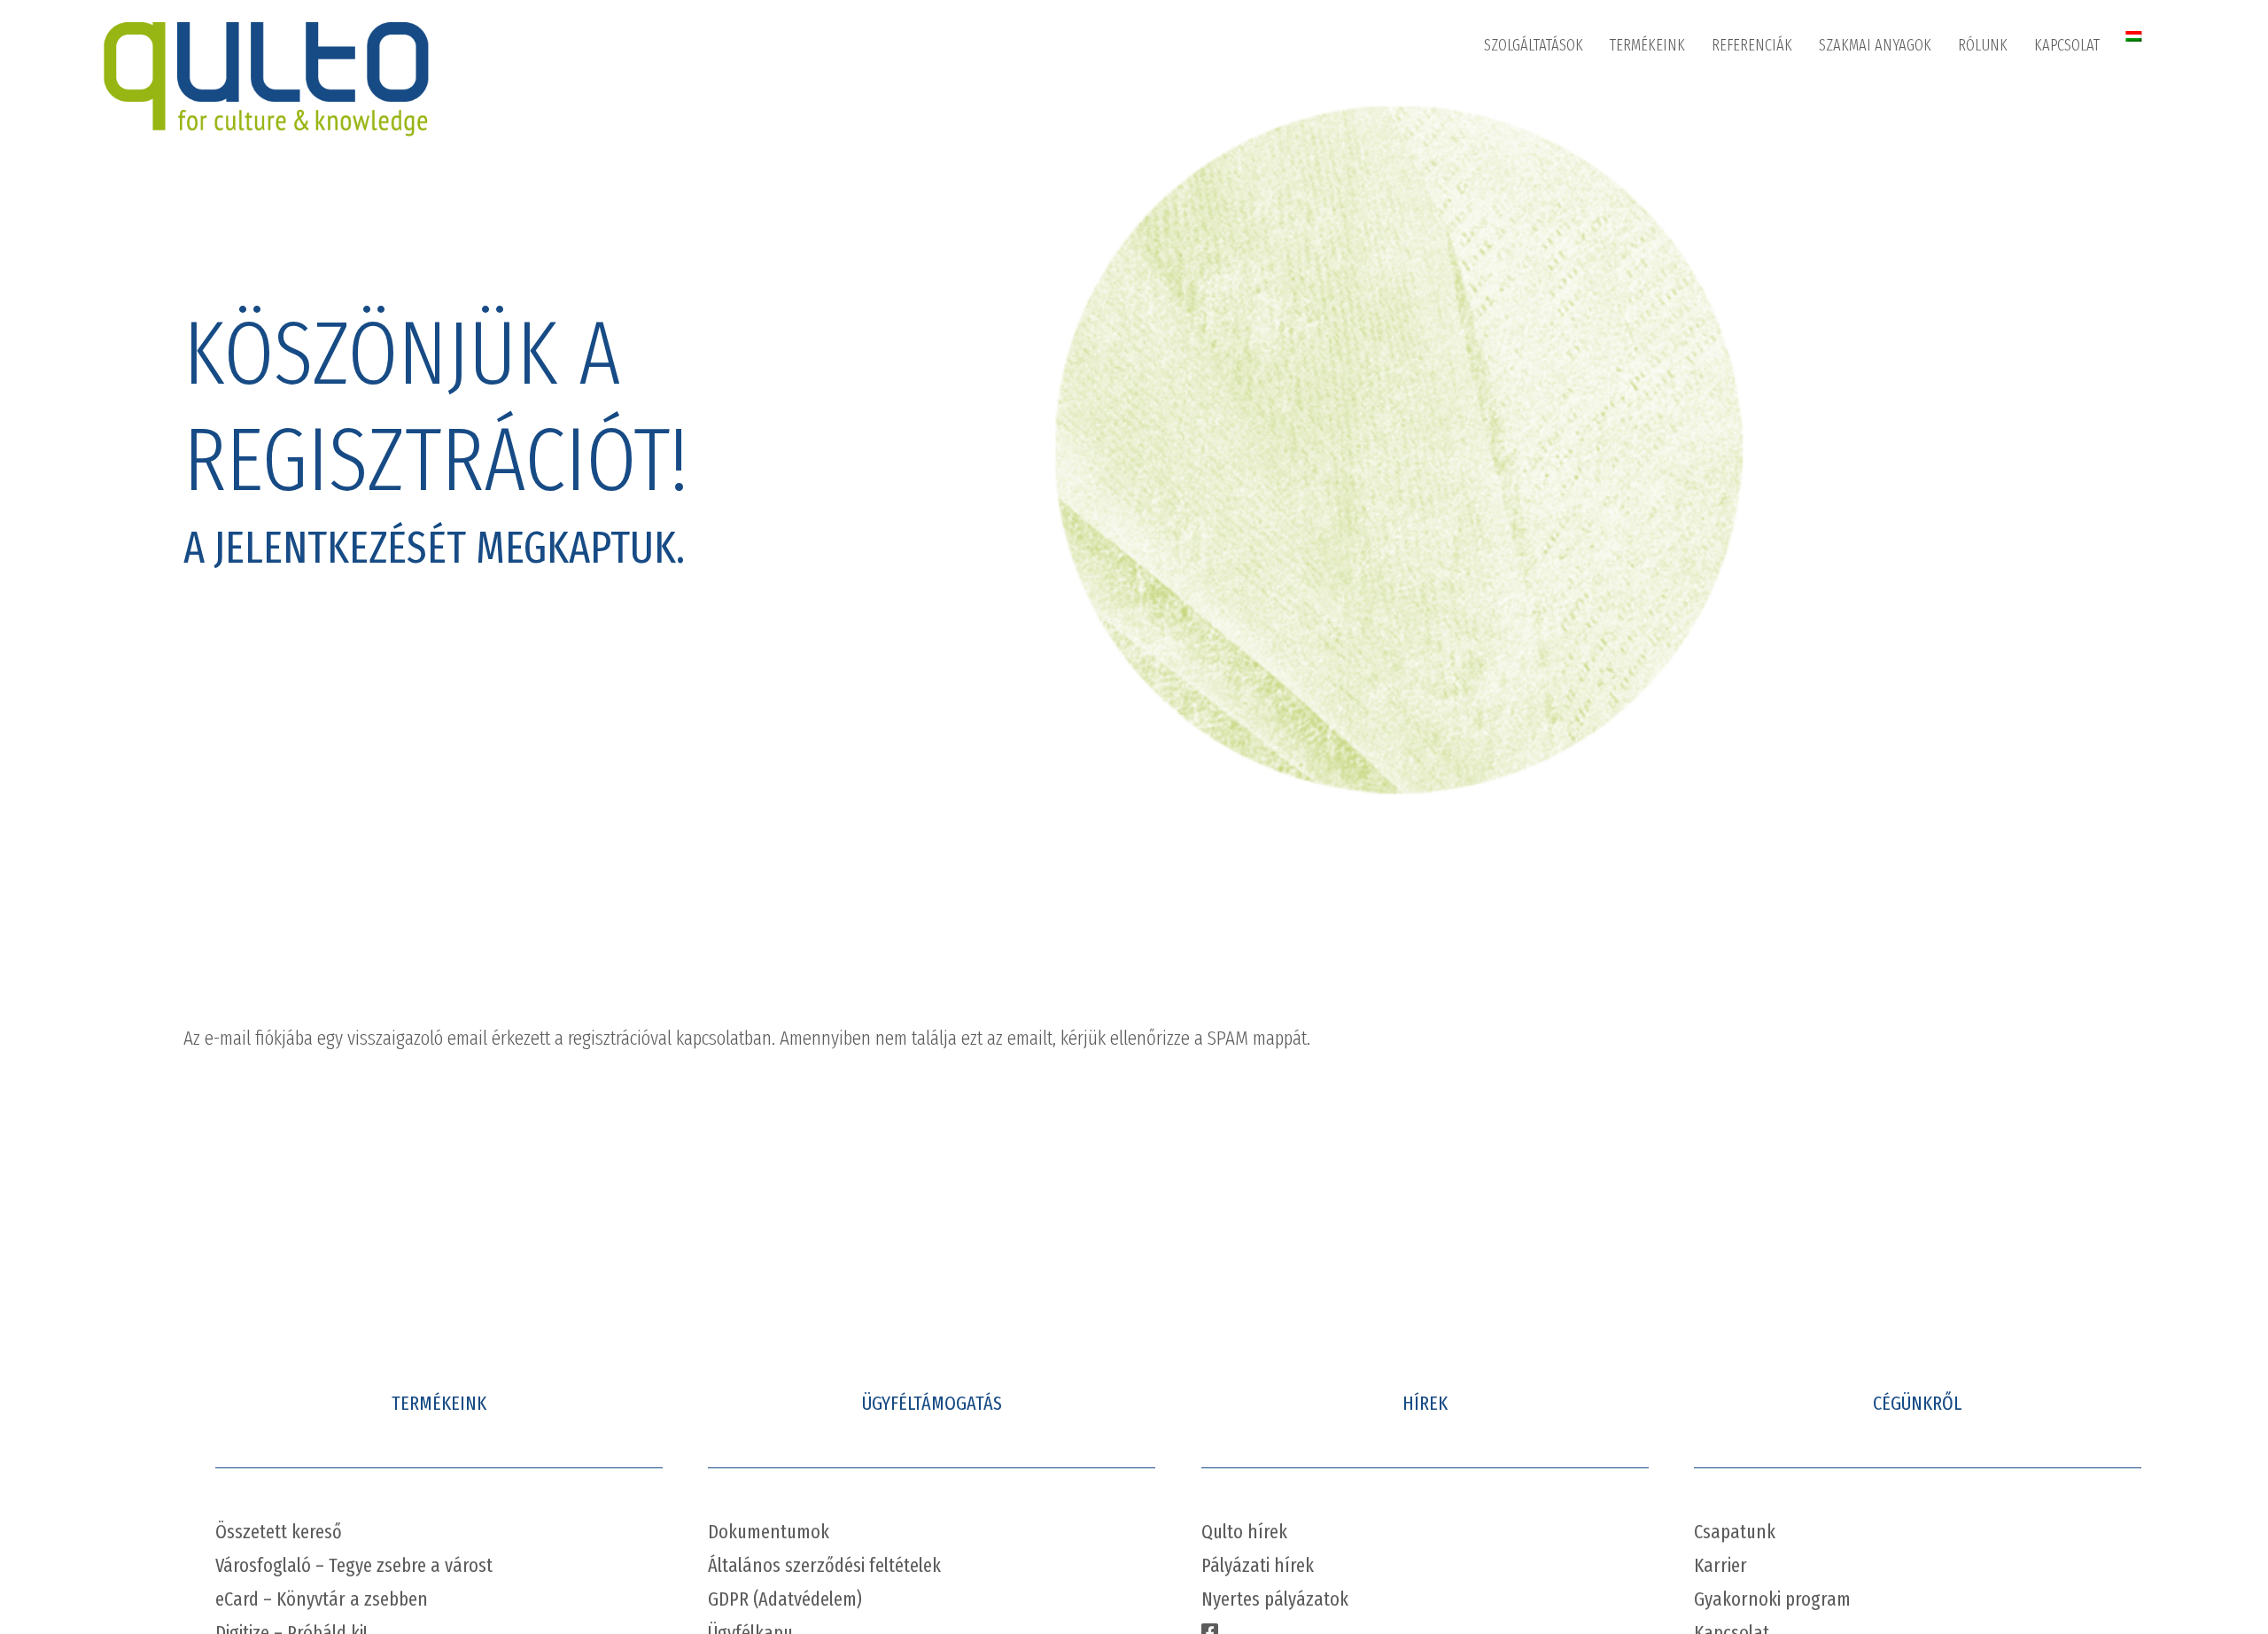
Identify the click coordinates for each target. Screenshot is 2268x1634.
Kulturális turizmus (1559, 272)
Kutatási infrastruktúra (1570, 361)
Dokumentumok (769, 1532)
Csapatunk (1735, 1532)
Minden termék (1672, 95)
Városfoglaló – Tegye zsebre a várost (354, 1565)
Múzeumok (1534, 139)
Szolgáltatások (1534, 45)
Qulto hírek (1244, 1532)
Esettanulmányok (1889, 95)
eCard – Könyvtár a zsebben (322, 1599)
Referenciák (1752, 45)
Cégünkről (2007, 95)
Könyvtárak (1535, 95)
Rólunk (1983, 45)
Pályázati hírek (1258, 1565)
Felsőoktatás (1540, 228)
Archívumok (1537, 183)
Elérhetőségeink (2101, 139)
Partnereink (2010, 183)
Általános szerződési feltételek (824, 1565)
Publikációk (1871, 139)
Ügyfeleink (1761, 139)
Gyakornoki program (1772, 1599)
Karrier (1996, 228)
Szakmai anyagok (1875, 45)
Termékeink (1647, 45)
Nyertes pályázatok (1275, 1599)
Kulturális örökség (1557, 316)
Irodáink (2076, 95)
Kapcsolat (2067, 45)
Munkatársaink (2020, 139)
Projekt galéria (1772, 95)
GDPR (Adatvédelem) (785, 1599)
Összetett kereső (279, 1532)
